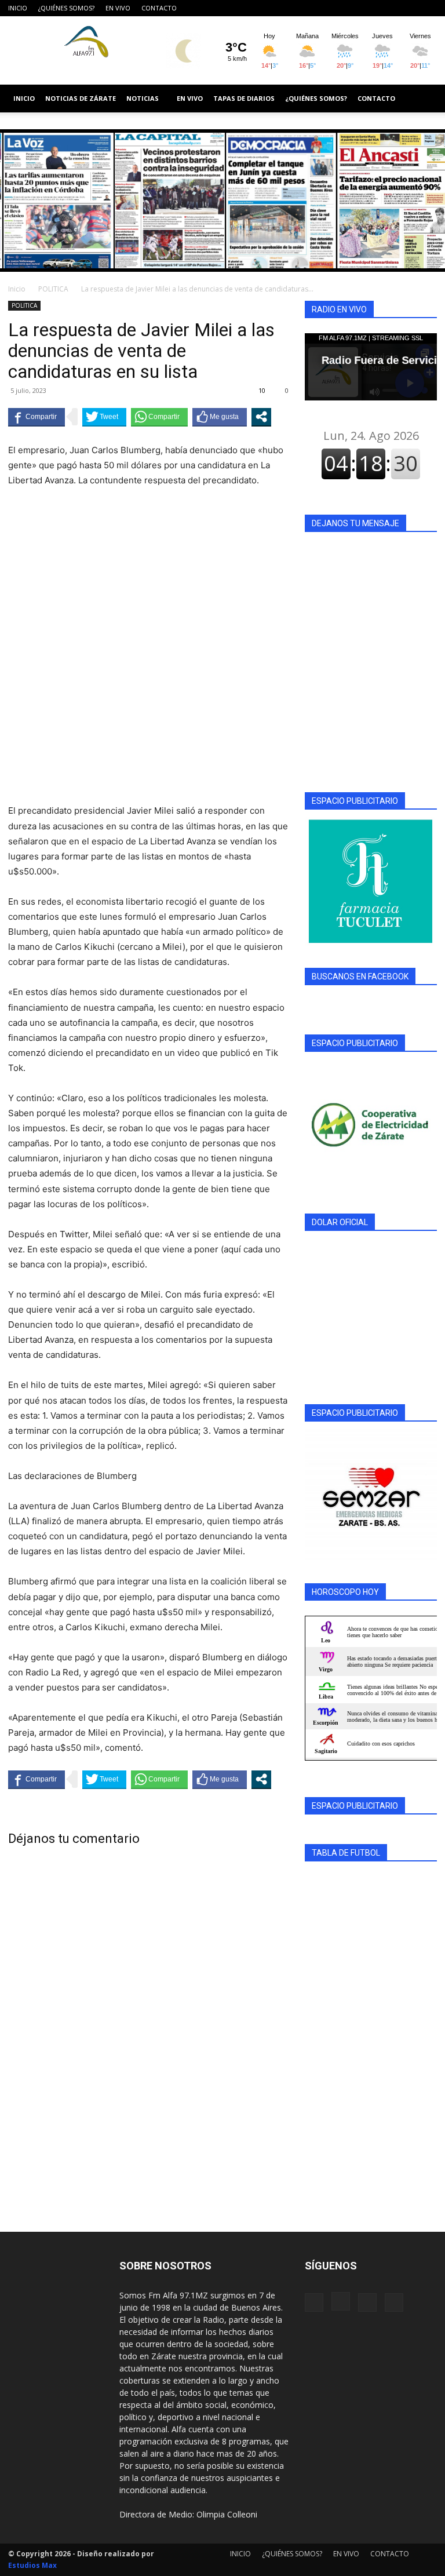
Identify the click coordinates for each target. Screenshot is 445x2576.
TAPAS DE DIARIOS (244, 98)
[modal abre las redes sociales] (261, 417)
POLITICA (53, 289)
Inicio (17, 289)
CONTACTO (159, 8)
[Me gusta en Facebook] (220, 417)
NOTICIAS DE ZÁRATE (81, 98)
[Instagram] (390, 8)
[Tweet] (104, 417)
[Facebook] (371, 8)
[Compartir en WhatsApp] (159, 417)
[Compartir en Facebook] (37, 417)
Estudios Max (32, 2565)
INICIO (18, 8)
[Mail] (409, 8)
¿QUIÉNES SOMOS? (66, 8)
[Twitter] (428, 8)
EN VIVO (118, 8)
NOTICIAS (143, 98)
